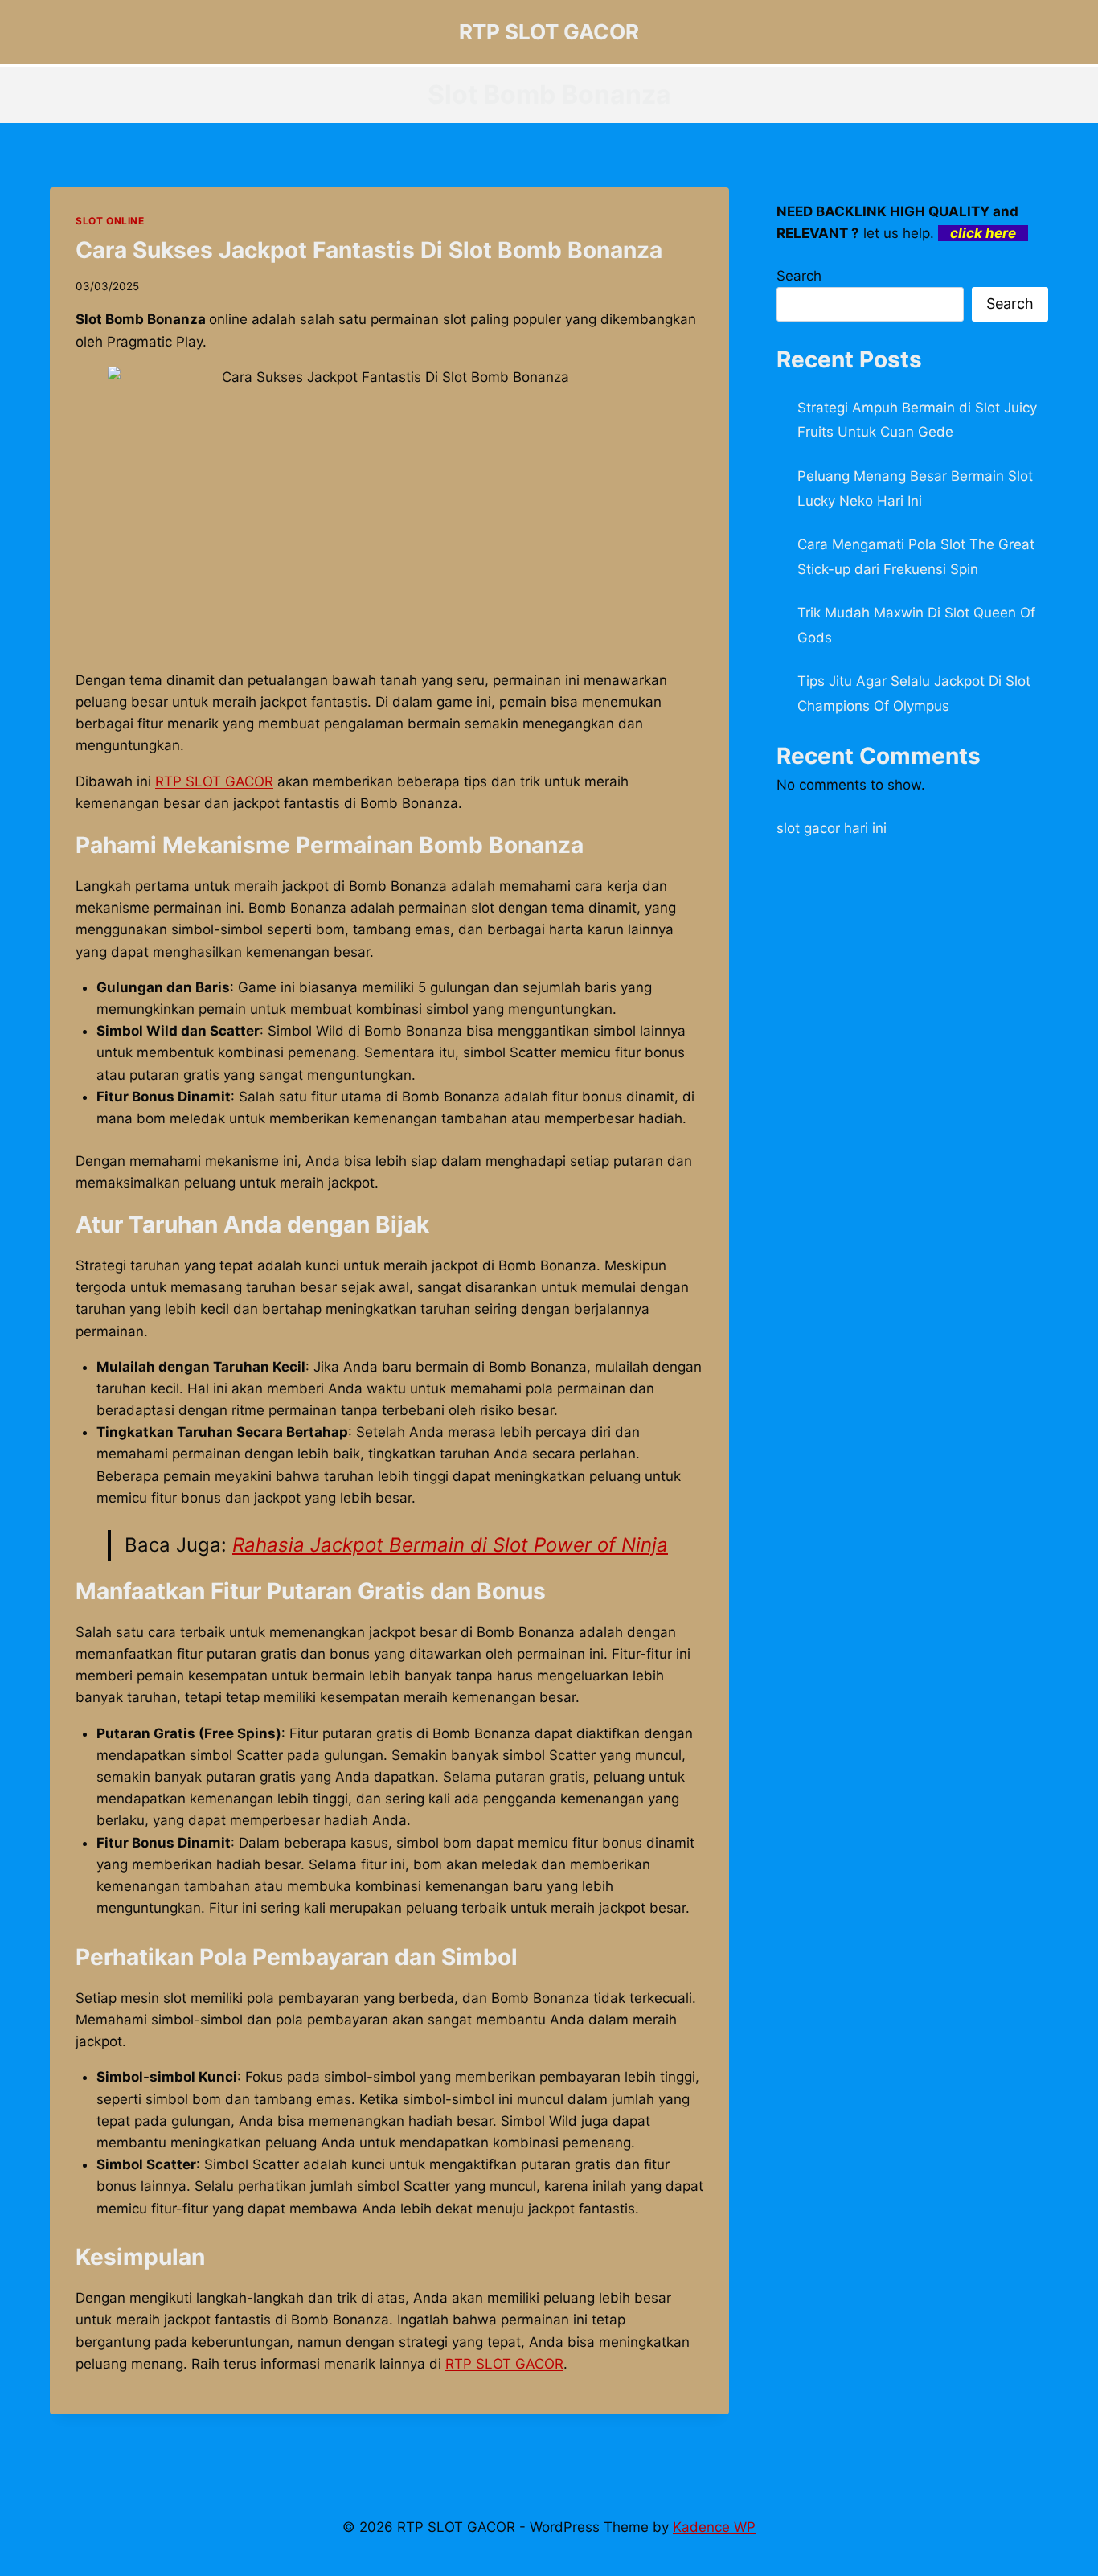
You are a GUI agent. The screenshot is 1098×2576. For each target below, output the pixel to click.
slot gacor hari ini (832, 828)
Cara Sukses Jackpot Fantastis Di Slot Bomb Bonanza (369, 250)
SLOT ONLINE (110, 221)
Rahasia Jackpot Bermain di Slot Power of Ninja (450, 1545)
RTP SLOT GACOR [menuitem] (214, 781)
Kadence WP (714, 2527)
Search (799, 276)
